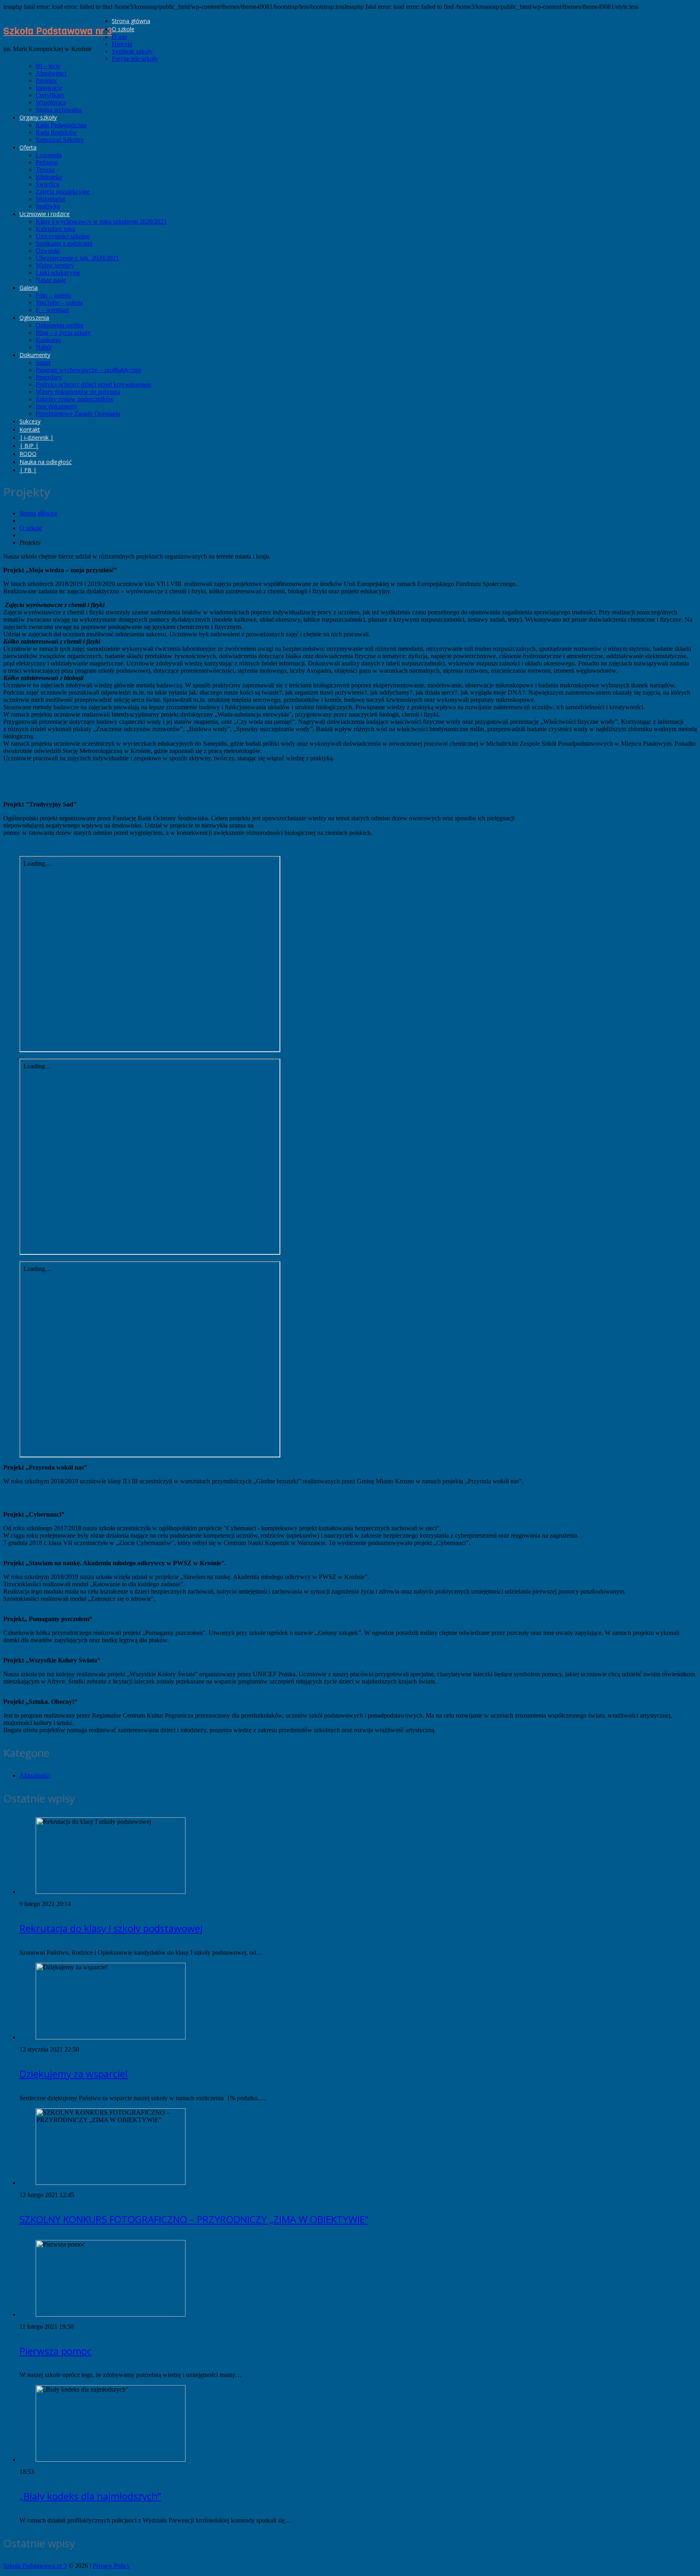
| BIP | (29, 446)
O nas (119, 37)
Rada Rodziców (56, 132)
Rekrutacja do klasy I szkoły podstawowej (111, 1928)
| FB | (28, 470)
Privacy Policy (111, 2566)
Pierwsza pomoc (55, 2351)
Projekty (46, 80)
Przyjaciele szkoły (135, 59)
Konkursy (48, 340)
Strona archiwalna (59, 110)
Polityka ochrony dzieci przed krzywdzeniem (93, 384)
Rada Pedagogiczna (61, 125)
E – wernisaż (52, 310)
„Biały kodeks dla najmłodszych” (90, 2496)
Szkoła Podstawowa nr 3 (58, 31)
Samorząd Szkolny (60, 140)
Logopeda (49, 155)
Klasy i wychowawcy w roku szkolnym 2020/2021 (101, 221)
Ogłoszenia (34, 318)
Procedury (49, 377)
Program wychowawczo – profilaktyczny (89, 370)
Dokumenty (35, 355)
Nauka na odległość (46, 462)
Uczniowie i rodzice (45, 214)
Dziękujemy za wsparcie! (74, 2074)
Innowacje (49, 88)
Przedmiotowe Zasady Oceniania (78, 414)
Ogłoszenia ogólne (60, 325)
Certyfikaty (50, 95)
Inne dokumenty (57, 406)
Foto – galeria (53, 295)
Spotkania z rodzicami (64, 243)
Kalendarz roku (55, 229)
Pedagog (47, 162)
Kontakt (30, 429)
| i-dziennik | (36, 438)
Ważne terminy (55, 265)
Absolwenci (51, 73)
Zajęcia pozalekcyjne (63, 191)
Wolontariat (50, 199)
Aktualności (35, 1775)
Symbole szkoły (132, 51)
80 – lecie (48, 66)
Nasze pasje (51, 280)
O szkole (123, 29)
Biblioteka (49, 177)
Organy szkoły (38, 117)
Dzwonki (48, 251)
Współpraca (51, 102)
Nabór (44, 347)
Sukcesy (30, 421)
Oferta (28, 147)
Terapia (45, 170)
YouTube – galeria (59, 303)
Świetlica (47, 184)
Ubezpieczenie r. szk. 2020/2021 (77, 258)
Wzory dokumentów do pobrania (78, 392)
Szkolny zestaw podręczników (75, 399)
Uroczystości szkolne (63, 236)
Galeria (29, 288)
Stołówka (48, 206)
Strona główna (131, 21)
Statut (43, 363)
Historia (122, 44)
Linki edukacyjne (58, 273)
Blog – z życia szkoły (63, 333)
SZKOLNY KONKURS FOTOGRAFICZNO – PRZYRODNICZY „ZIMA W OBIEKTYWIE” (194, 2219)
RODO (28, 454)
